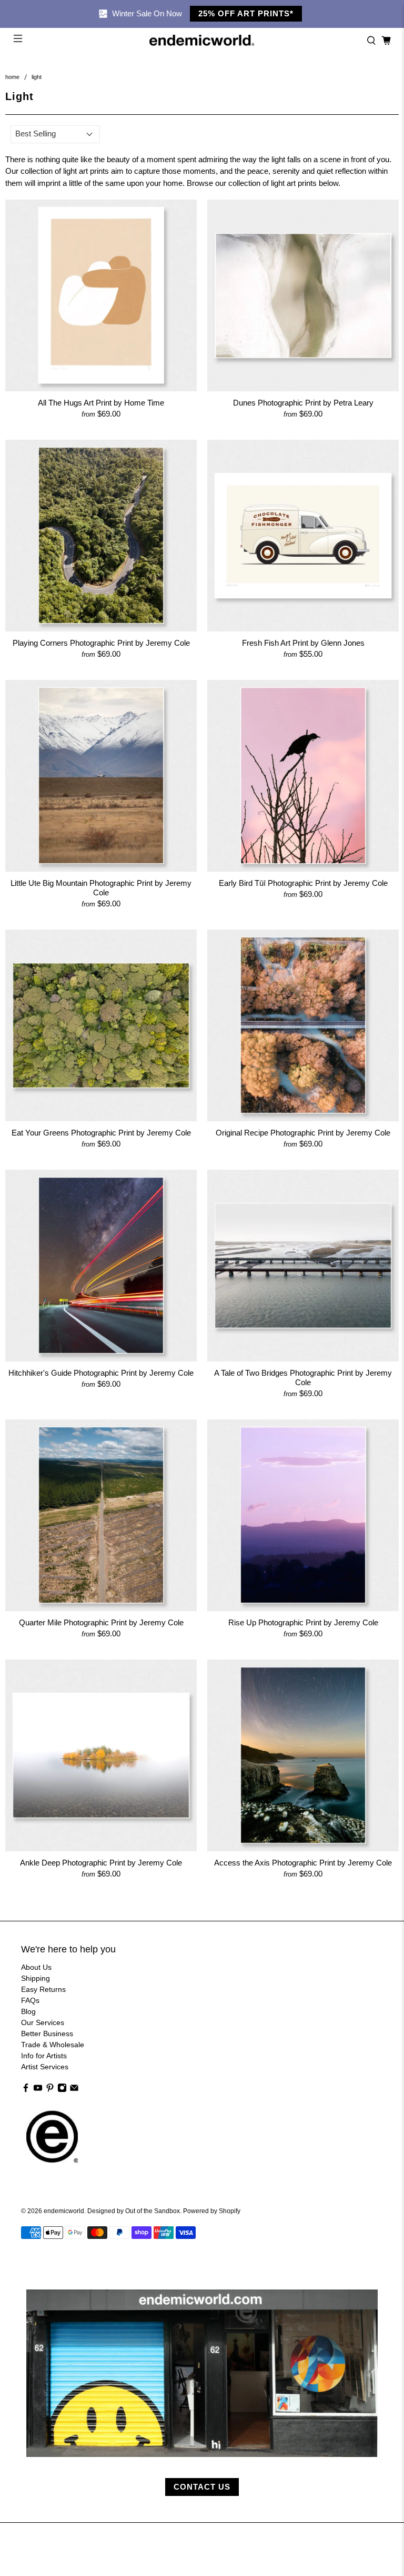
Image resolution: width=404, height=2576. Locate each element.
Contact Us (202, 2487)
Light (37, 77)
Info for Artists (44, 2056)
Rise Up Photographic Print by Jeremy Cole (303, 1622)
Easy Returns (43, 1989)
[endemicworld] (202, 41)
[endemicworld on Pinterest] (50, 2090)
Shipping (36, 1978)
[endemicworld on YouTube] (38, 2090)
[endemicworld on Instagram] (62, 2090)
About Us (36, 1967)
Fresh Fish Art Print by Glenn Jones (303, 643)
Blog (28, 2011)
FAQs (30, 2000)
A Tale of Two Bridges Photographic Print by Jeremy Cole (303, 1378)
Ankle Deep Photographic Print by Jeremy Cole (101, 1863)
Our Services (43, 2022)
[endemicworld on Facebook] (26, 2090)
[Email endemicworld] (74, 2090)
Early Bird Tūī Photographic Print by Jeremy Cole (303, 883)
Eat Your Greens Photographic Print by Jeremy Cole (101, 1133)
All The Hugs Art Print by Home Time (101, 403)
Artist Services (45, 2067)
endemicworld (64, 2211)
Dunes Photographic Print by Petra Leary (303, 403)
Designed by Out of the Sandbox (134, 2211)
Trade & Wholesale (53, 2045)
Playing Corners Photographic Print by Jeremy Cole (101, 643)
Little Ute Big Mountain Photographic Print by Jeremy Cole (101, 888)
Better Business (47, 2034)
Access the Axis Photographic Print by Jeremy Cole (303, 1863)
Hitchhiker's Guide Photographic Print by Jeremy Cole (101, 1373)
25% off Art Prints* (246, 13)
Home (12, 77)
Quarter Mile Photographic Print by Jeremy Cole (101, 1622)
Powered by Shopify (212, 2211)
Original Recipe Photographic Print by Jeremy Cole (303, 1133)
